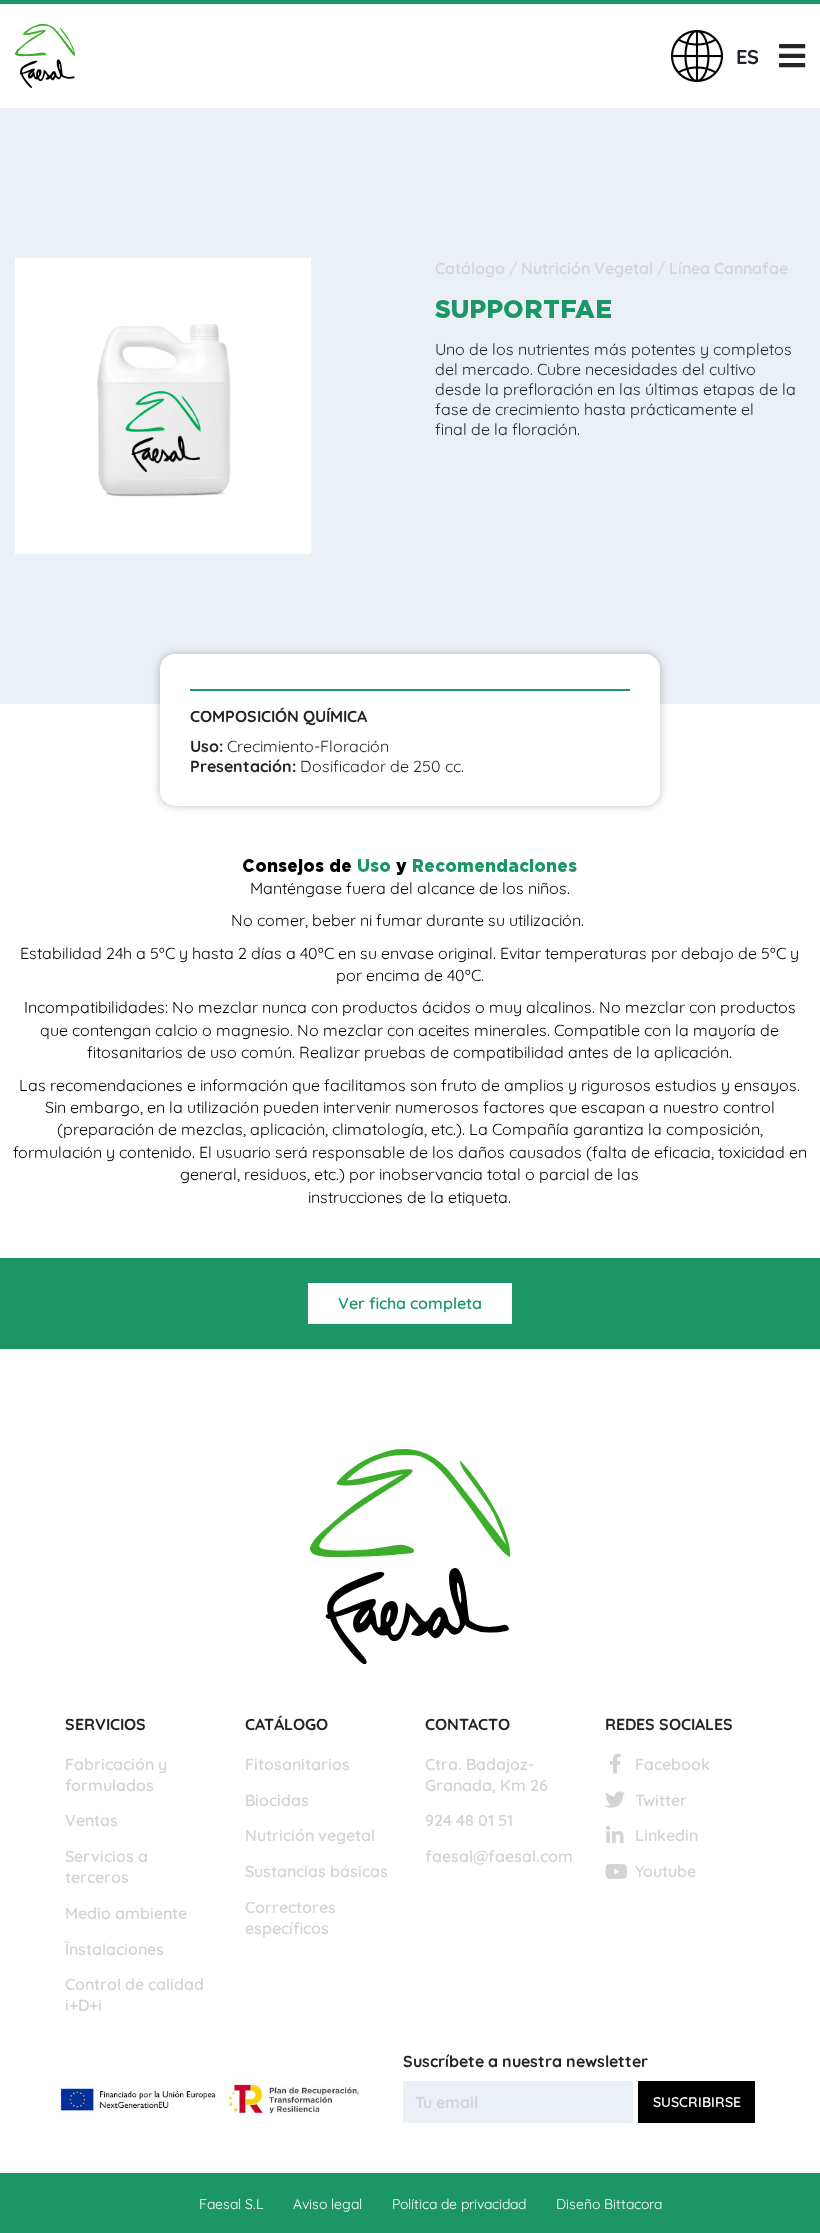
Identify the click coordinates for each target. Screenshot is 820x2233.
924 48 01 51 (469, 1820)
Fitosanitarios (297, 1764)
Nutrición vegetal (310, 1835)
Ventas (91, 1820)
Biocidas (277, 1800)
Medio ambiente (126, 1913)
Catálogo (472, 268)
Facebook (672, 1764)
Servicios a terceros (106, 1866)
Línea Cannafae (728, 268)
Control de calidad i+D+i (134, 1994)
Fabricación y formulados (116, 1774)
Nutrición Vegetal (589, 268)
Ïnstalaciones (114, 1949)
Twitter (661, 1800)
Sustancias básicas (316, 1871)
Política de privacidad (459, 2204)
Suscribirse (697, 2102)
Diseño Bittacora (609, 2204)
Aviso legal (327, 2204)
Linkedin (666, 1835)
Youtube (665, 1871)
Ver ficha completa (410, 1303)
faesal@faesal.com (499, 1856)
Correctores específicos (290, 1917)
